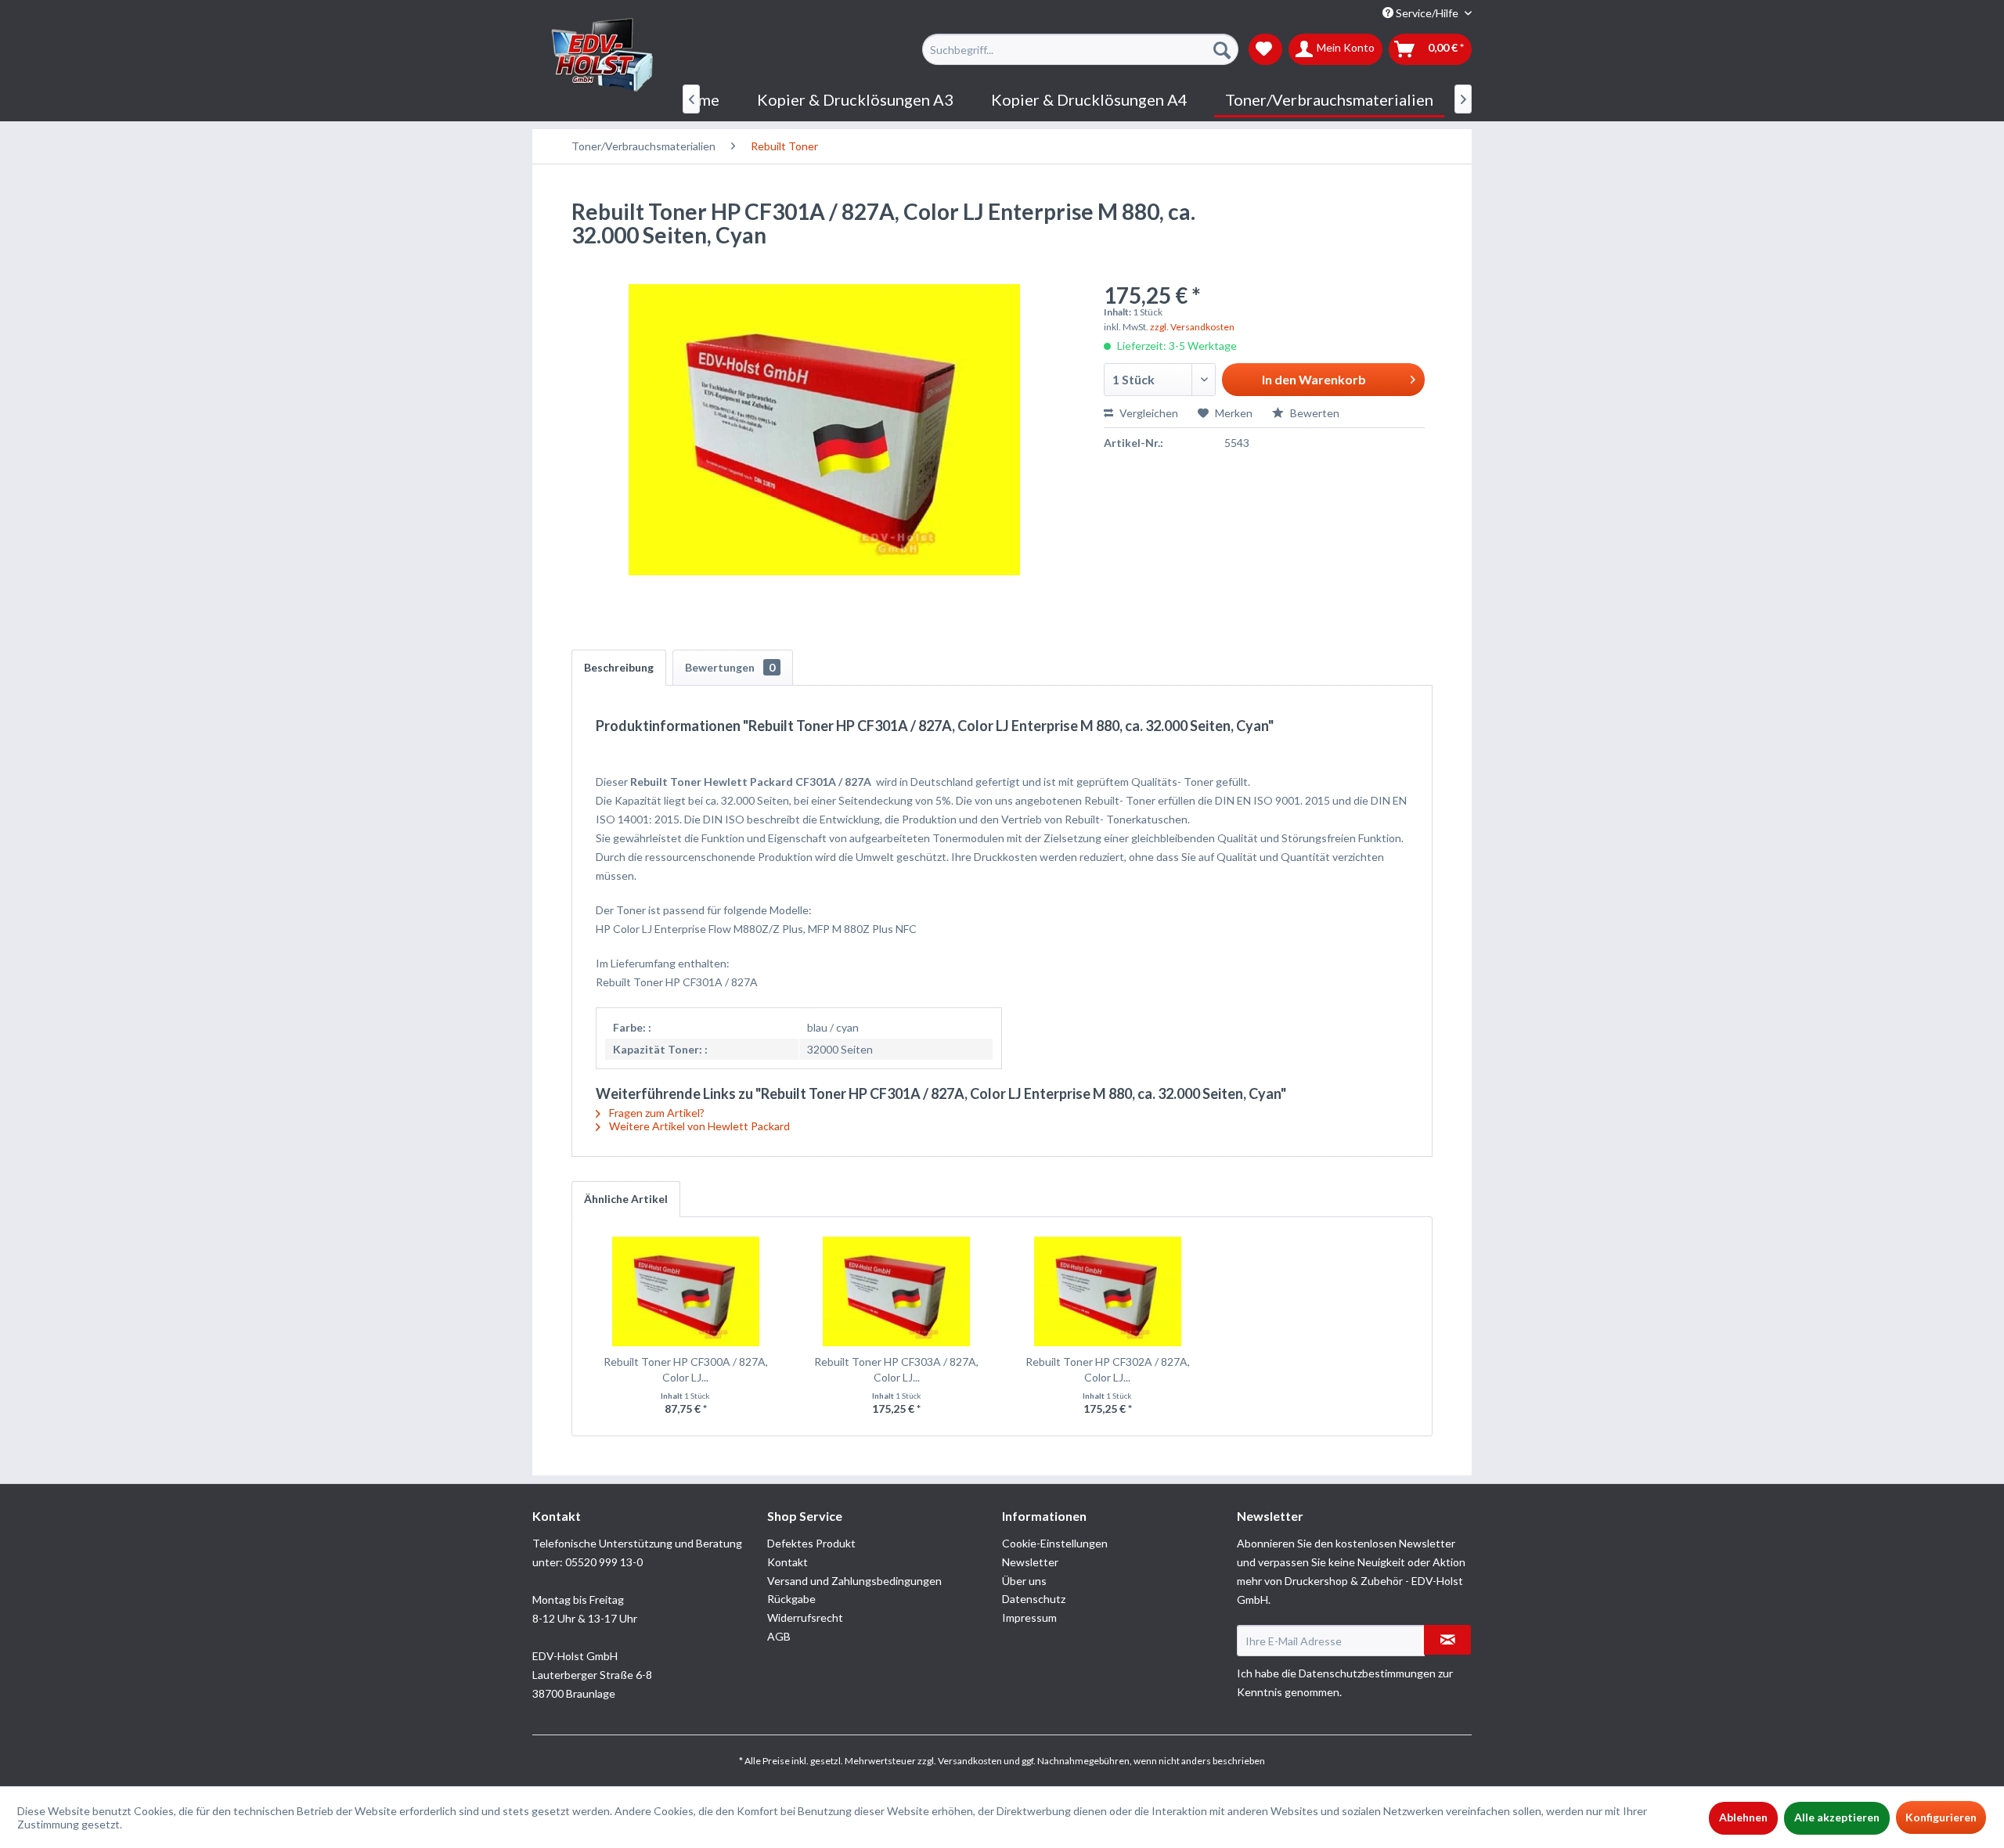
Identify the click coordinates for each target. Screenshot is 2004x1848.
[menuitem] (1080, 49)
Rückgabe (791, 1599)
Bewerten (1314, 413)
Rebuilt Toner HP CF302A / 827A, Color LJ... (1108, 1369)
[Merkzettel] (1265, 49)
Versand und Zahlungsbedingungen (854, 1581)
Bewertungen (730, 667)
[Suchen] (1222, 49)
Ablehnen (1743, 1817)
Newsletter (1030, 1562)
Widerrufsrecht (805, 1617)
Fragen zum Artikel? (656, 1113)
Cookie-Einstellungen (1055, 1543)
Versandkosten (970, 1761)
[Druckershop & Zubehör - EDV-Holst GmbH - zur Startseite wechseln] (603, 56)
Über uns (1024, 1581)
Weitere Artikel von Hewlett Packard (698, 1126)
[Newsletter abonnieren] (1447, 1640)
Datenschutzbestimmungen (1367, 1673)
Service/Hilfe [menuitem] (1427, 13)
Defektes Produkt (811, 1543)
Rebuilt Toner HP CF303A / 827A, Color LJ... (896, 1369)
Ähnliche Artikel (626, 1199)
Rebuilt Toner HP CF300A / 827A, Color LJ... (686, 1369)
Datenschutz (1034, 1599)
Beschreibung (619, 667)
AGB (779, 1636)
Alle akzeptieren (1837, 1817)
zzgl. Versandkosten (1192, 327)
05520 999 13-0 (604, 1562)
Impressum (1029, 1617)
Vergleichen (1148, 413)
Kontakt (788, 1562)
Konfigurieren (1941, 1817)
